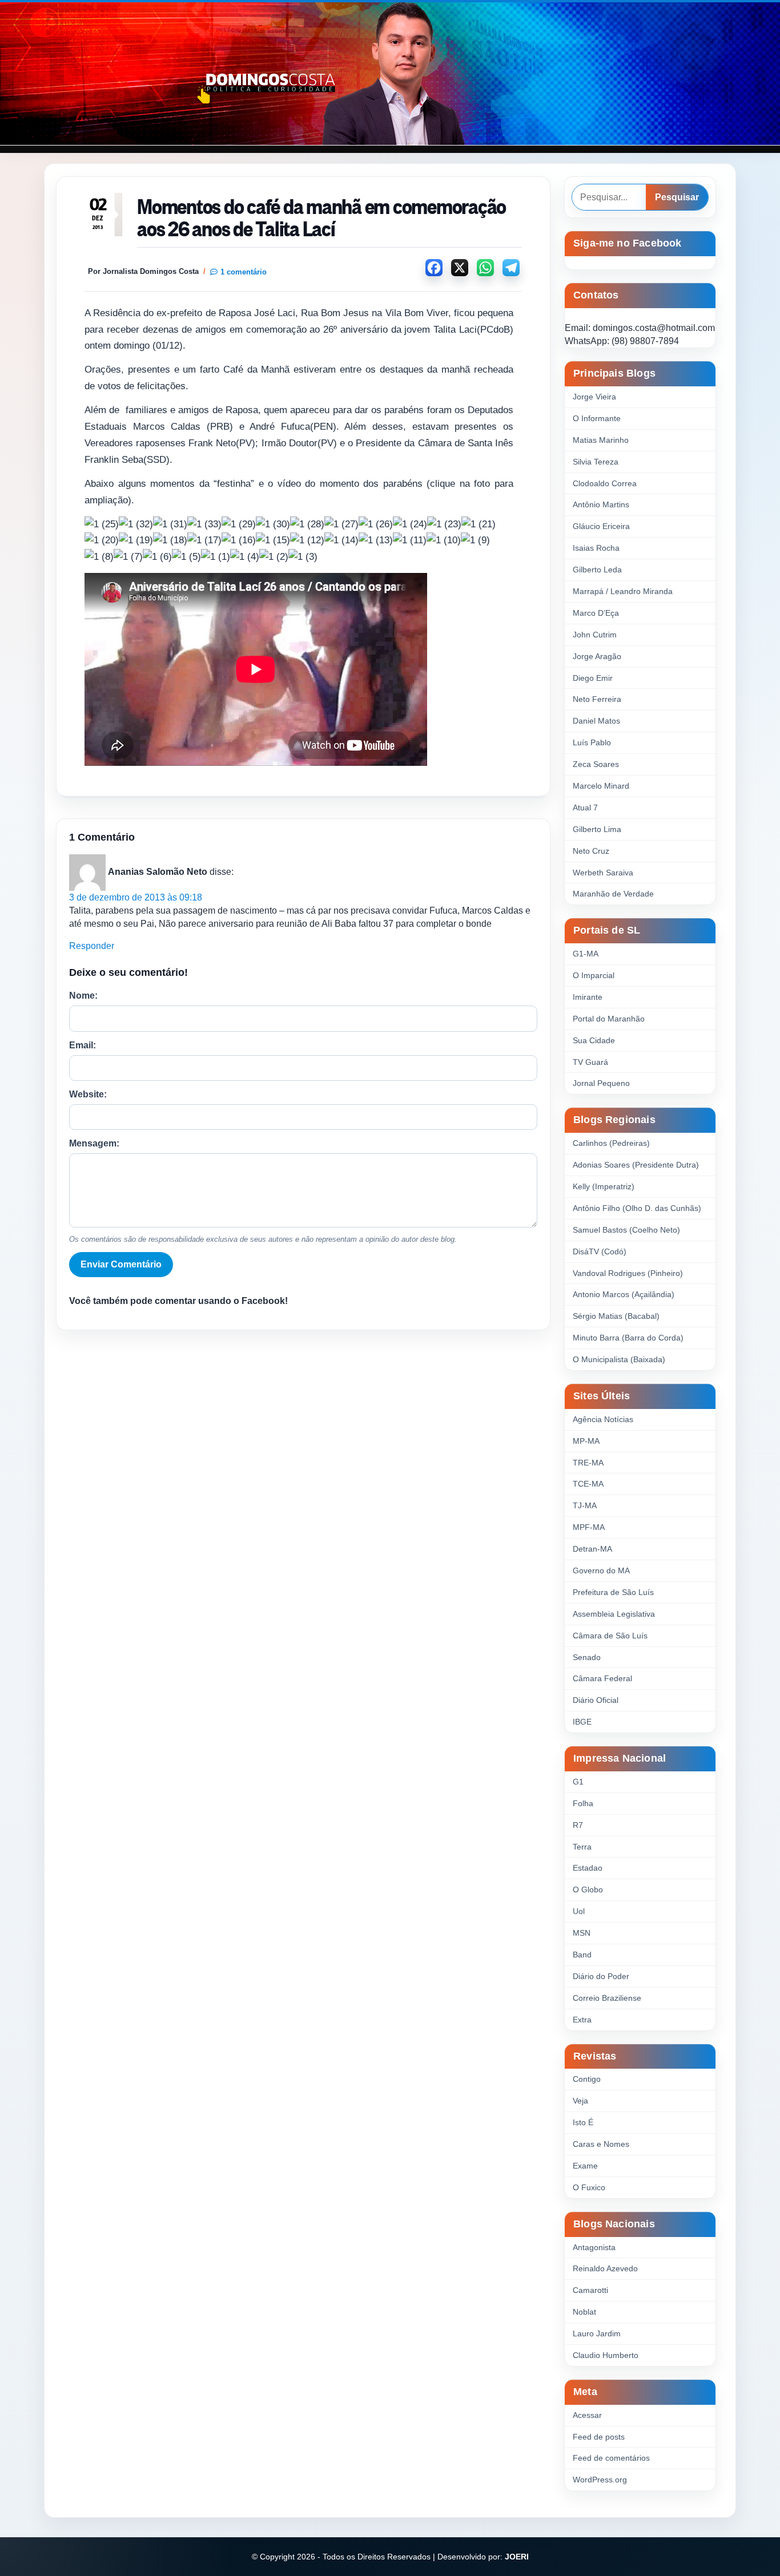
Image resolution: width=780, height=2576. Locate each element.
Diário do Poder (601, 1976)
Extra (582, 2020)
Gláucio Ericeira (601, 526)
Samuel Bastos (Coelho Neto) (626, 1230)
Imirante (588, 997)
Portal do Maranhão (609, 1019)
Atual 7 (585, 807)
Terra (582, 1847)
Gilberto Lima (597, 829)
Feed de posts (599, 2437)
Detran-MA (592, 1549)
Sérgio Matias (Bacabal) (616, 1316)
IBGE (582, 1722)
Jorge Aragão (597, 656)
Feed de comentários (611, 2458)
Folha (583, 1803)
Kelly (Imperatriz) (604, 1186)
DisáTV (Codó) (600, 1251)
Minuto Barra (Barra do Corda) (628, 1338)
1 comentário (244, 272)
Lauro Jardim (597, 2333)
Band (582, 1955)
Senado (587, 1657)
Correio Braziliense (607, 1998)
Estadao (588, 1868)
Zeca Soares (596, 764)
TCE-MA (588, 1484)
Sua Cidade (594, 1040)
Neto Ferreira (597, 699)
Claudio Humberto (606, 2355)
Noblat (584, 2312)
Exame (585, 2166)
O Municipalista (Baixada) (619, 1359)
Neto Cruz (591, 851)
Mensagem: (94, 1143)
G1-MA (586, 954)
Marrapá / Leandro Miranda (623, 591)
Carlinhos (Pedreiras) (611, 1143)
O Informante (597, 418)
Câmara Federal (602, 1678)
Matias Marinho (601, 440)
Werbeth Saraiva (603, 873)
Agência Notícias (603, 1419)
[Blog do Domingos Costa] (390, 74)
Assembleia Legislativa (614, 1614)
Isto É (583, 2122)
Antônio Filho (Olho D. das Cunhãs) (637, 1208)
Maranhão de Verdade (613, 894)
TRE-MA (588, 1463)
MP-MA (586, 1441)
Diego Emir (593, 678)
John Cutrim (595, 635)
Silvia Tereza (596, 462)
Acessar (587, 2415)
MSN (582, 1933)
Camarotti (590, 2290)
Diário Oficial (596, 1700)
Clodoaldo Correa (605, 483)
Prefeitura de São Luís (613, 1592)
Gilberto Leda (597, 570)
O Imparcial (594, 975)
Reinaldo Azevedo (605, 2268)
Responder (92, 946)
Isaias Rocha (596, 548)
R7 (578, 1825)
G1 (578, 1782)
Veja (580, 2101)
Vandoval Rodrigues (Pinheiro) (628, 1273)
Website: (88, 1094)
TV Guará (590, 1062)
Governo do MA (601, 1570)
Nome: (83, 996)
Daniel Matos (596, 721)
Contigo (587, 2079)
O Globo (588, 1889)
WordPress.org (600, 2480)
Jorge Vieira (594, 397)
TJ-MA (585, 1505)
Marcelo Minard (601, 786)
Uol (579, 1911)
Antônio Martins (601, 504)
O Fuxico (589, 2187)
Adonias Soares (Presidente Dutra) (636, 1165)
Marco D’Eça (596, 613)
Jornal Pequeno (601, 1083)
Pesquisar (677, 197)
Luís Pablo (592, 742)
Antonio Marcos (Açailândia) (624, 1294)
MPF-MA (589, 1527)
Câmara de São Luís (610, 1636)
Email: (83, 1045)
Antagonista (594, 2247)
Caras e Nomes (601, 2144)
